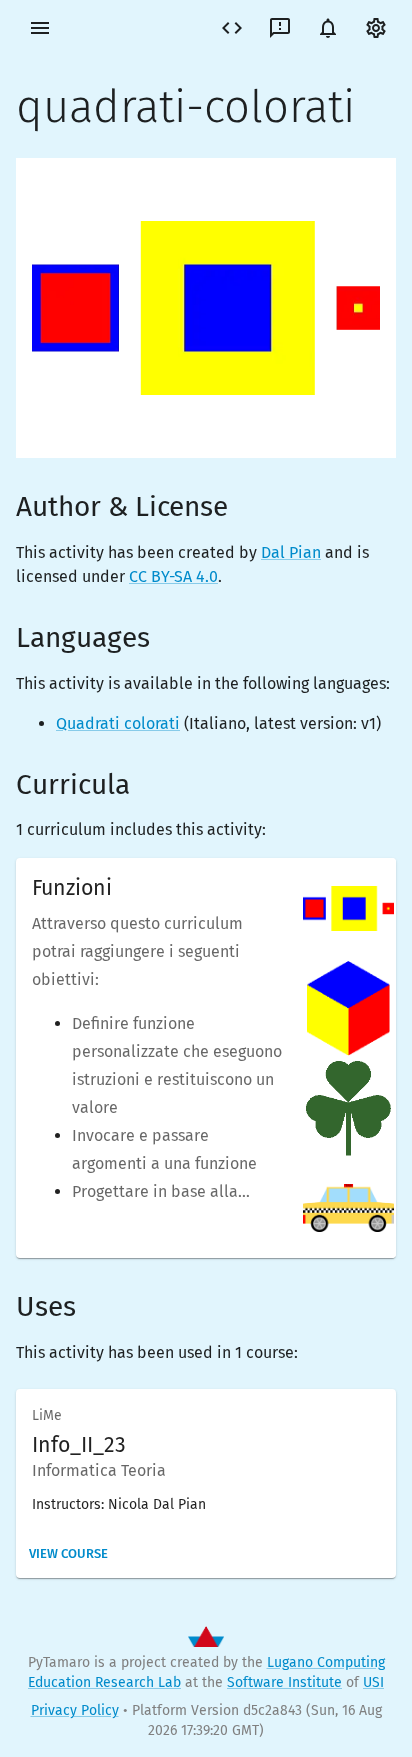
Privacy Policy (75, 1710)
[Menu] (40, 28)
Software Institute (284, 1682)
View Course (68, 1553)
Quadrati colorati (118, 723)
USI (373, 1682)
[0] (328, 28)
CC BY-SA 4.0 (173, 576)
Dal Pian (291, 552)
